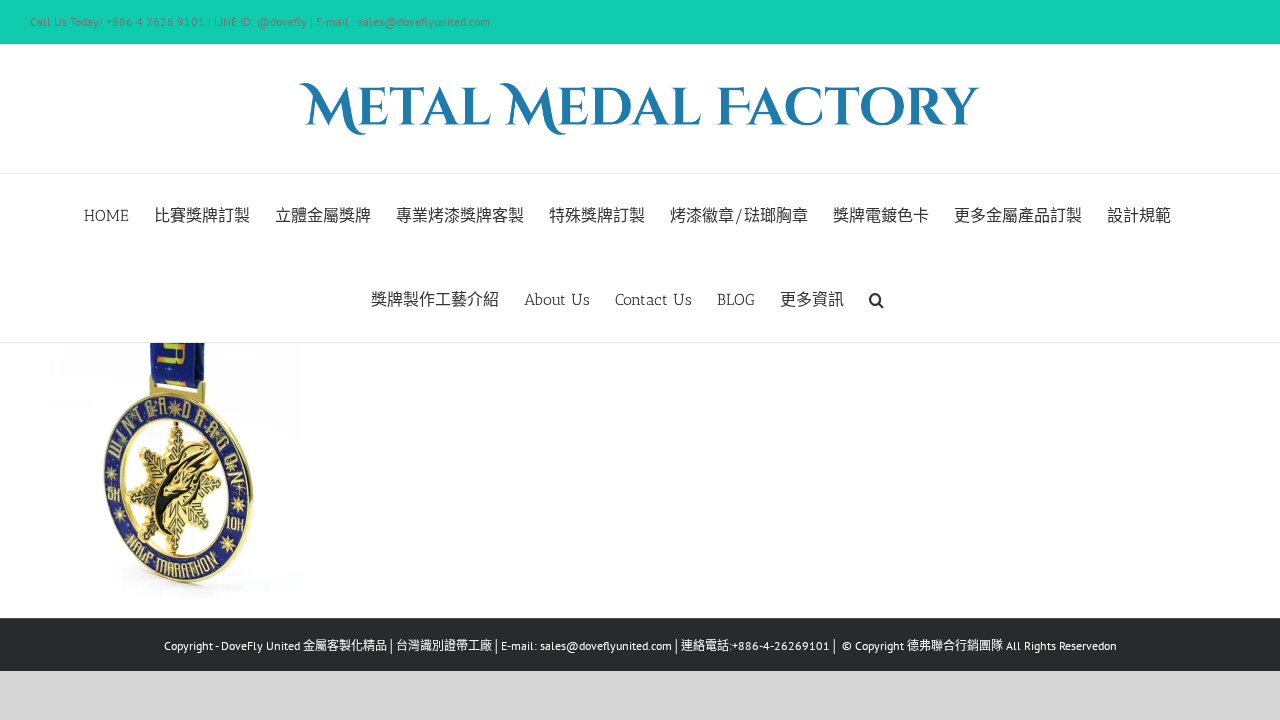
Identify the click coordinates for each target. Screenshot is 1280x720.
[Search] (876, 300)
